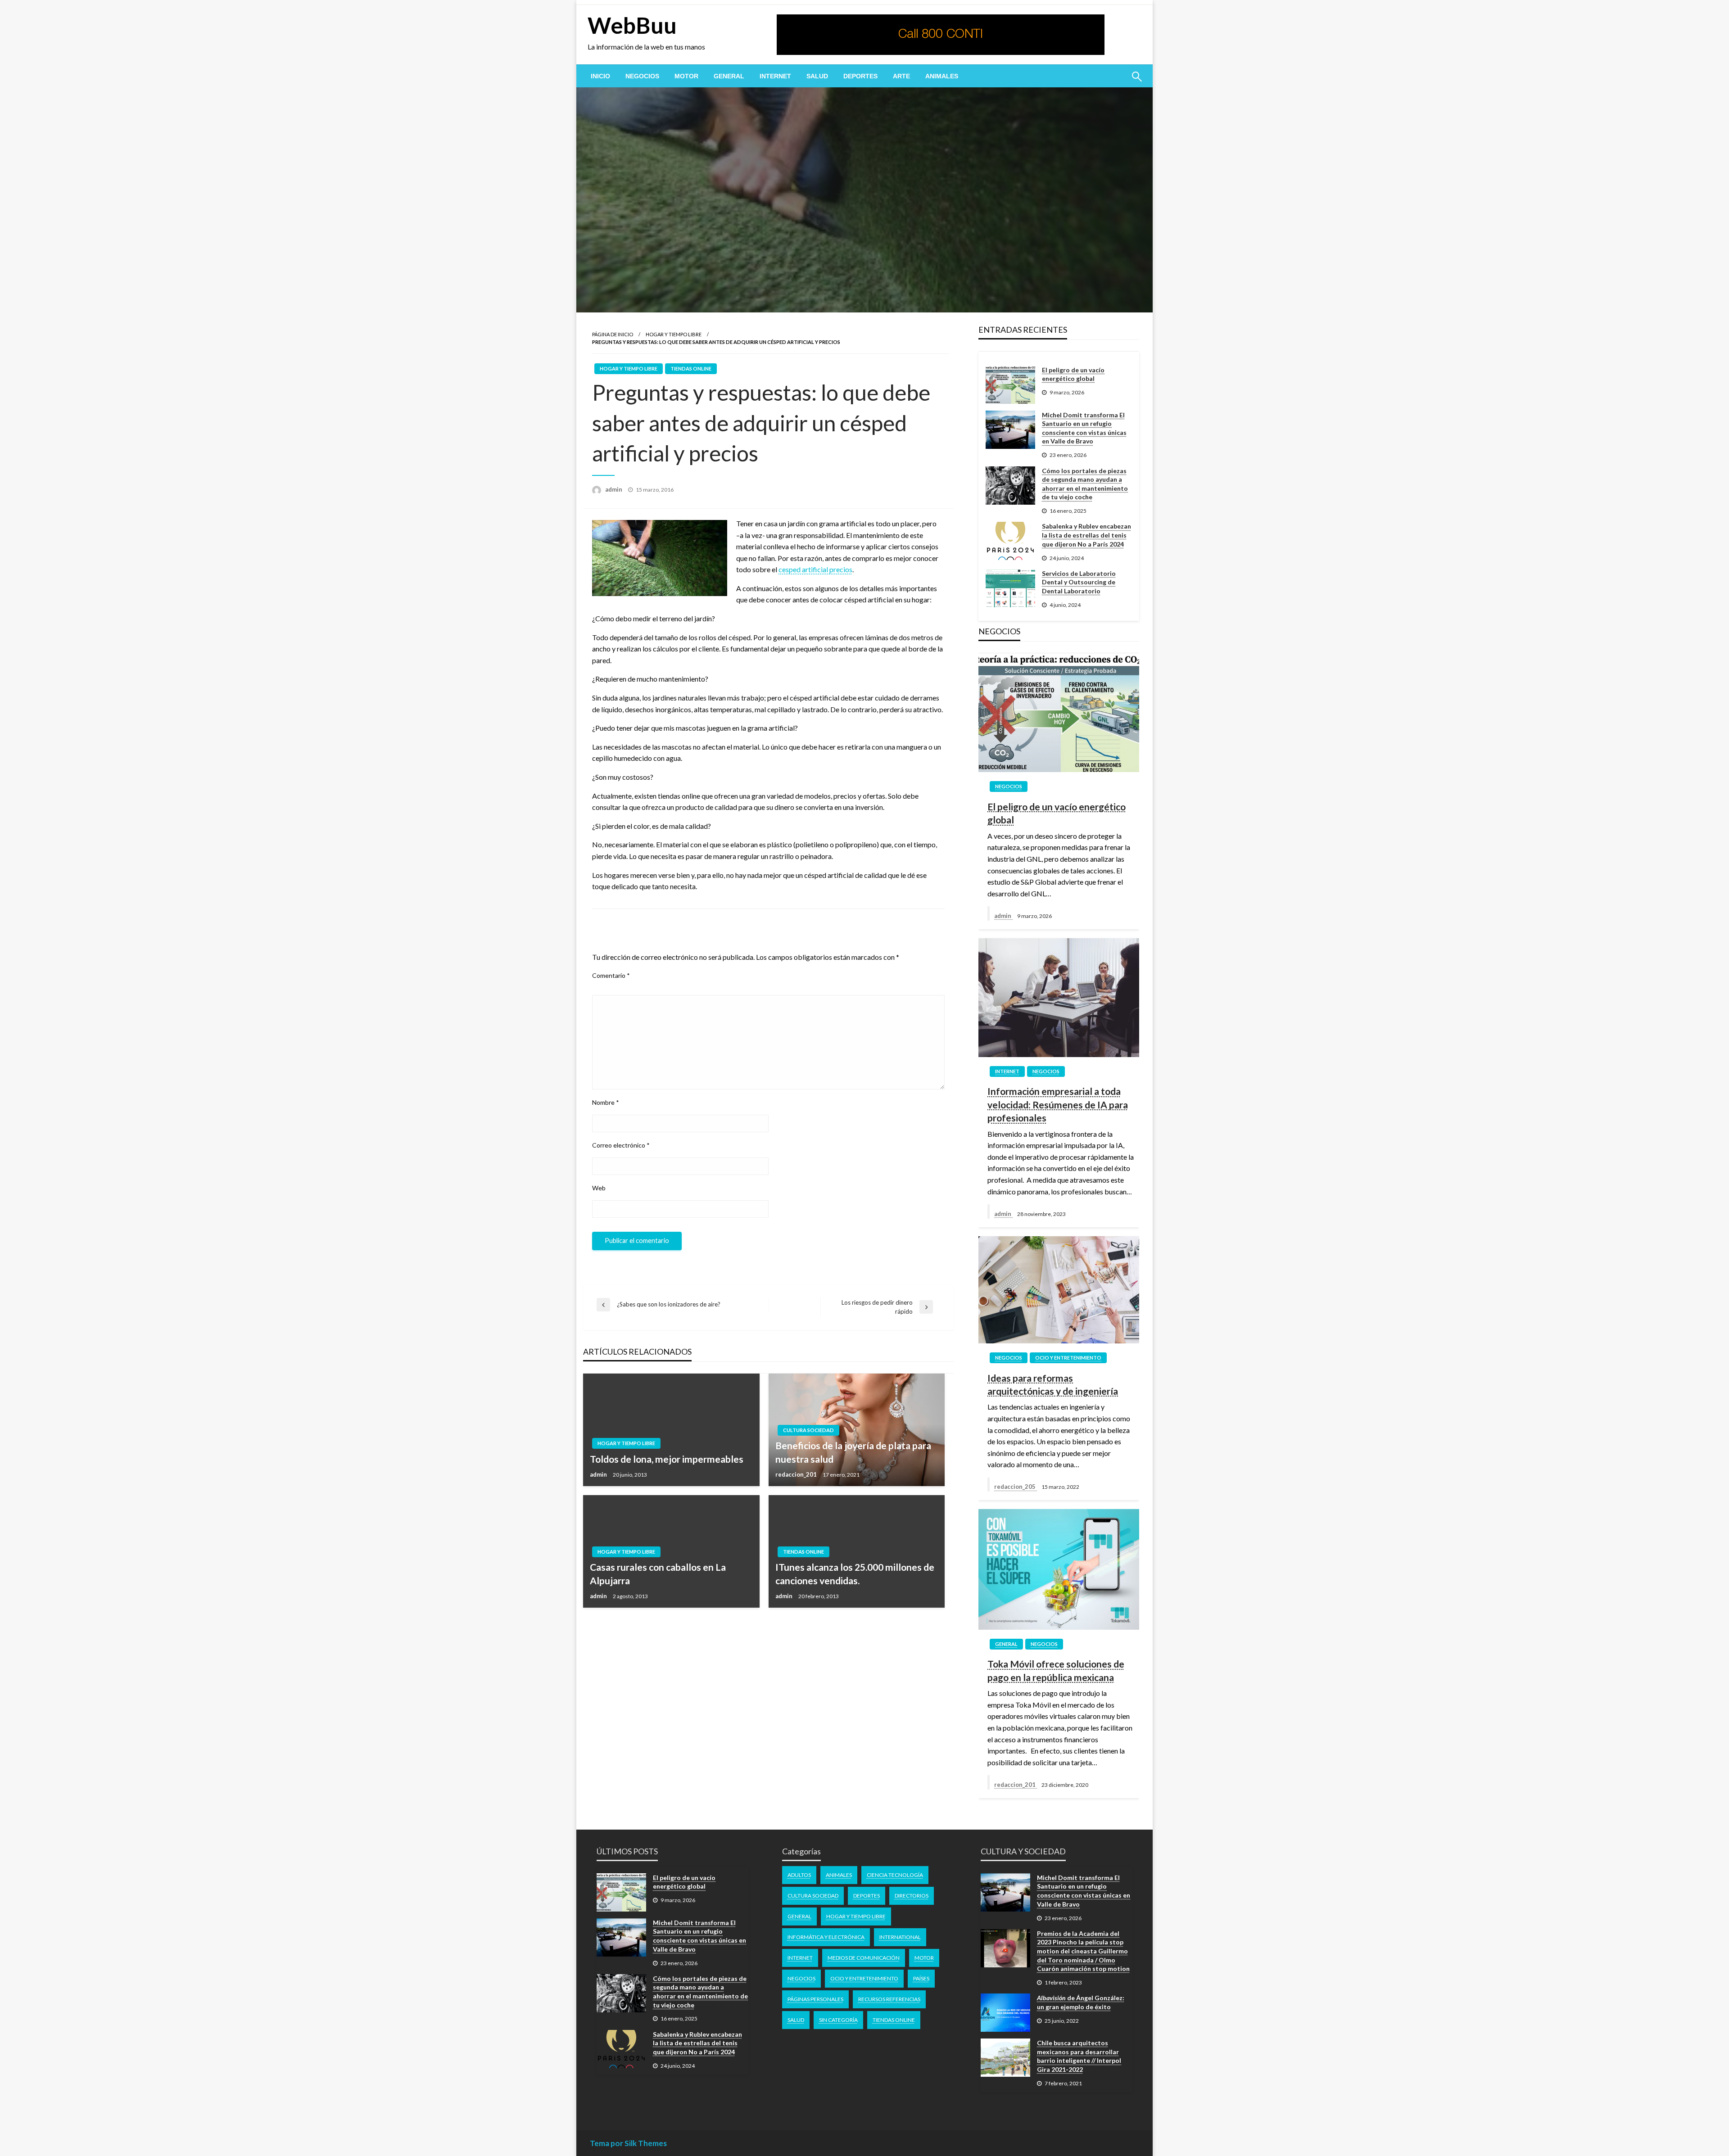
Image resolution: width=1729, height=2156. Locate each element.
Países (921, 1978)
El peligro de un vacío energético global (1073, 374)
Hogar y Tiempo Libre (674, 334)
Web (599, 1188)
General (729, 76)
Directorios (912, 1896)
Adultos (799, 1875)
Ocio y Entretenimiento (1068, 1358)
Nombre (606, 1102)
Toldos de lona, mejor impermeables (667, 1459)
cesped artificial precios (815, 569)
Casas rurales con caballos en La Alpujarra (658, 1573)
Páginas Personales (815, 1999)
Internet (775, 76)
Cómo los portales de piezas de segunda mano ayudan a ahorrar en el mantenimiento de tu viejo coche (1085, 484)
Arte (901, 76)
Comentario (611, 975)
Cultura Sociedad (808, 1430)
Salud (817, 76)
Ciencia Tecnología (895, 1875)
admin (614, 489)
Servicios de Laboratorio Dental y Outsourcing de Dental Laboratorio (1079, 582)
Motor (686, 76)
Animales (942, 76)
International (900, 1937)
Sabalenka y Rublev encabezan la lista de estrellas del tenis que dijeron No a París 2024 (1086, 535)
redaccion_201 (797, 1474)
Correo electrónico (621, 1145)
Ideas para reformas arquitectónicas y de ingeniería (1053, 1384)
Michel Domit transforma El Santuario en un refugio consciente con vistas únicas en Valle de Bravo (1084, 428)
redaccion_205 (1016, 1487)
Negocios (642, 76)
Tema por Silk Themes (628, 2143)
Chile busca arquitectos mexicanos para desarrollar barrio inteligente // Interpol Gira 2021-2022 (1079, 2056)
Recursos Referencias (889, 1999)
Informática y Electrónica (826, 1937)
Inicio (600, 76)
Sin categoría (838, 2020)
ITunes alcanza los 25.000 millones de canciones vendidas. (855, 1573)
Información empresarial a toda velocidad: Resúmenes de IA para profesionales (1058, 1104)
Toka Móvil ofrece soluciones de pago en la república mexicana (1056, 1670)
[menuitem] (600, 76)
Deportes (860, 76)
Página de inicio (613, 334)
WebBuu (632, 25)
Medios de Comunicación (864, 1958)
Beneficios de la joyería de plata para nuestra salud (853, 1452)
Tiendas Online (691, 368)
